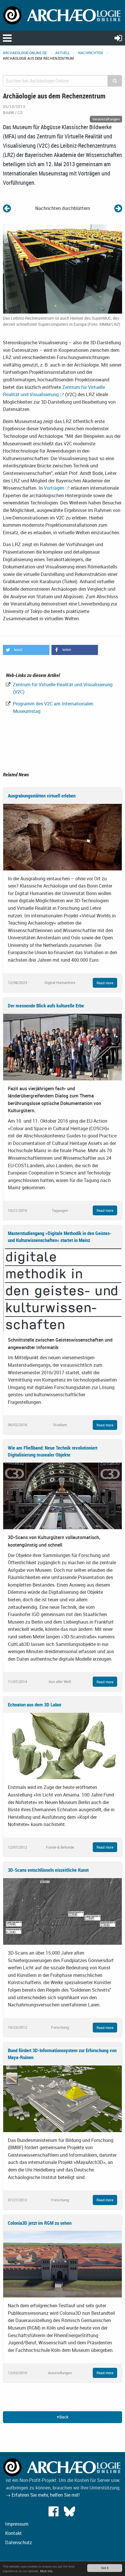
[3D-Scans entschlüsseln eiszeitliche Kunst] (63, 1911)
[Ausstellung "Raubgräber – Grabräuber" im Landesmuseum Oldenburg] (7, 208)
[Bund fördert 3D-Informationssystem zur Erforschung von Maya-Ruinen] (63, 2098)
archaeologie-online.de (25, 53)
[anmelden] (118, 38)
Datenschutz (19, 2542)
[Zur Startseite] (63, 15)
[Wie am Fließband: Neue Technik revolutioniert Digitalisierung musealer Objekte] (63, 1496)
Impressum (17, 2524)
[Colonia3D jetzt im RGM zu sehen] (63, 2264)
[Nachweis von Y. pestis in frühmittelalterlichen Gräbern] (118, 208)
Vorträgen (54, 488)
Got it (105, 2568)
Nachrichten (91, 53)
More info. (47, 2571)
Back (63, 2417)
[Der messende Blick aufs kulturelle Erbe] (63, 1046)
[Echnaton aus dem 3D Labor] (63, 1746)
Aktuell (63, 53)
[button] (26, 650)
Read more (105, 983)
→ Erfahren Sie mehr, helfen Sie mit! (43, 2495)
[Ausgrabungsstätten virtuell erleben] (63, 837)
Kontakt (14, 2533)
